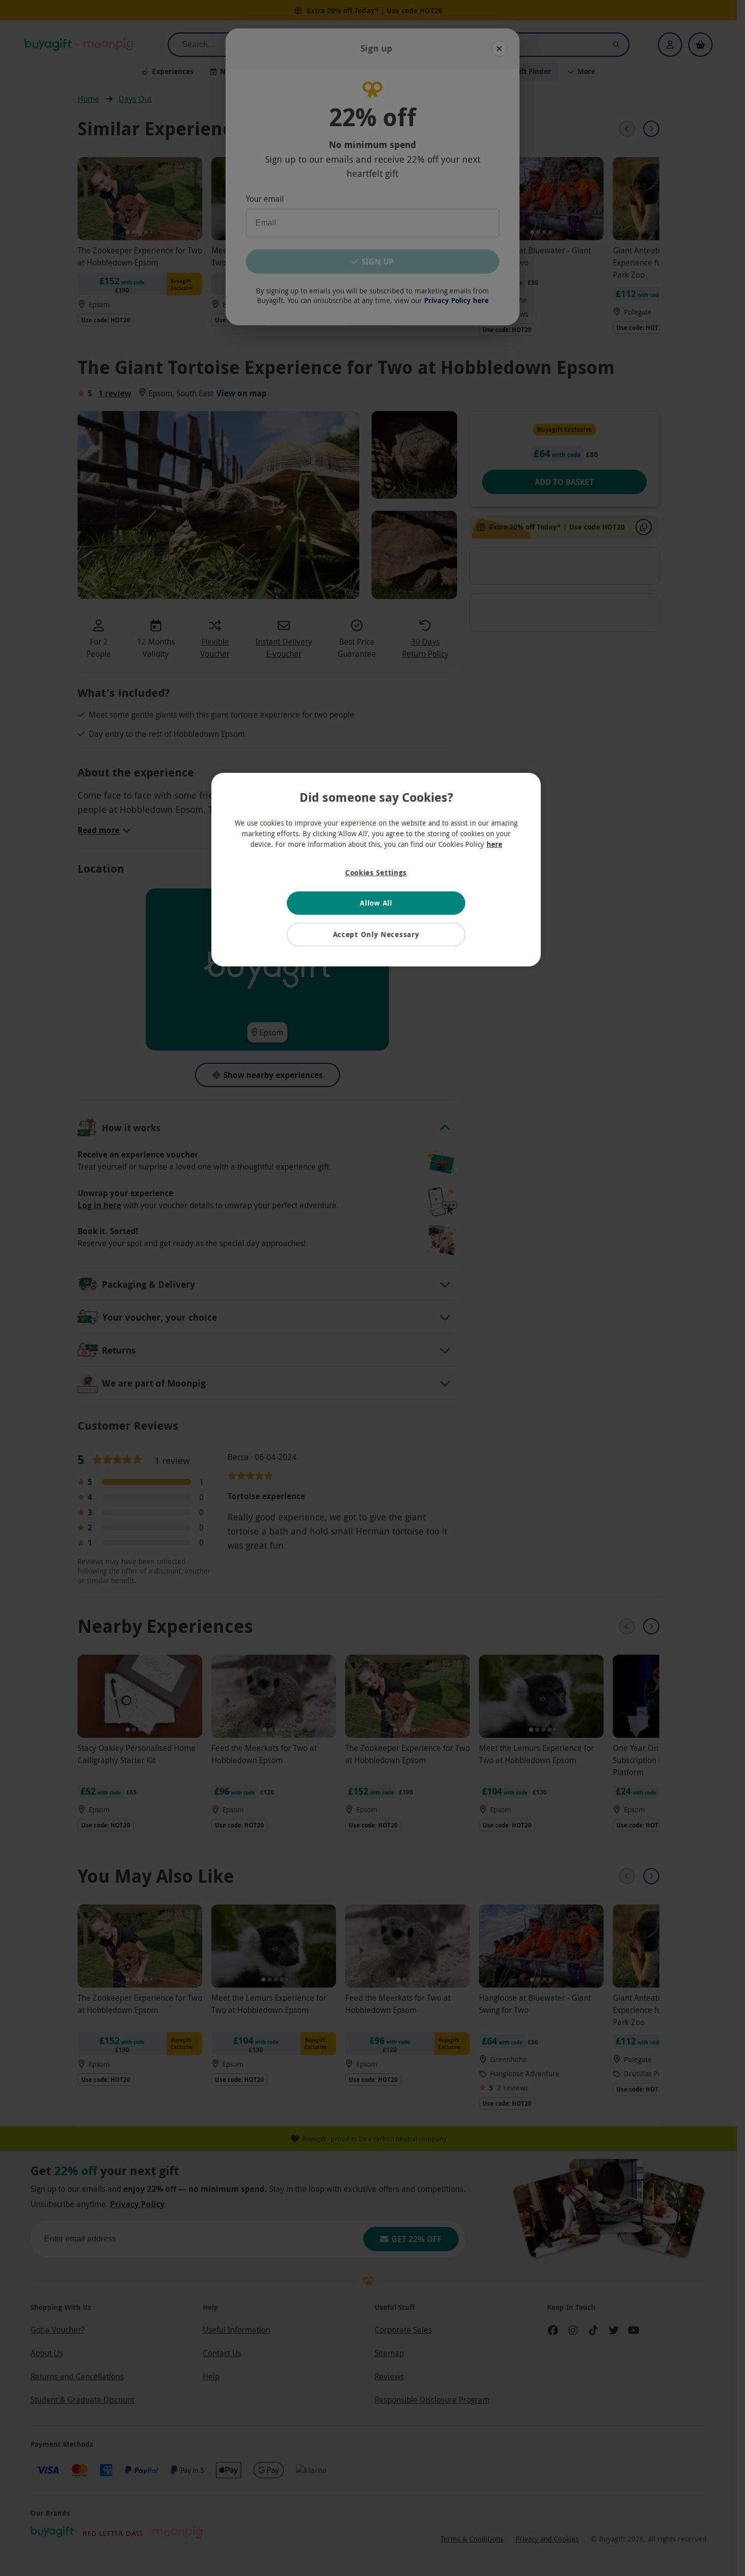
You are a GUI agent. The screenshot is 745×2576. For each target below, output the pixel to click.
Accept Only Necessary (376, 934)
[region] (376, 870)
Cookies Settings (376, 872)
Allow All (376, 903)
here (494, 844)
